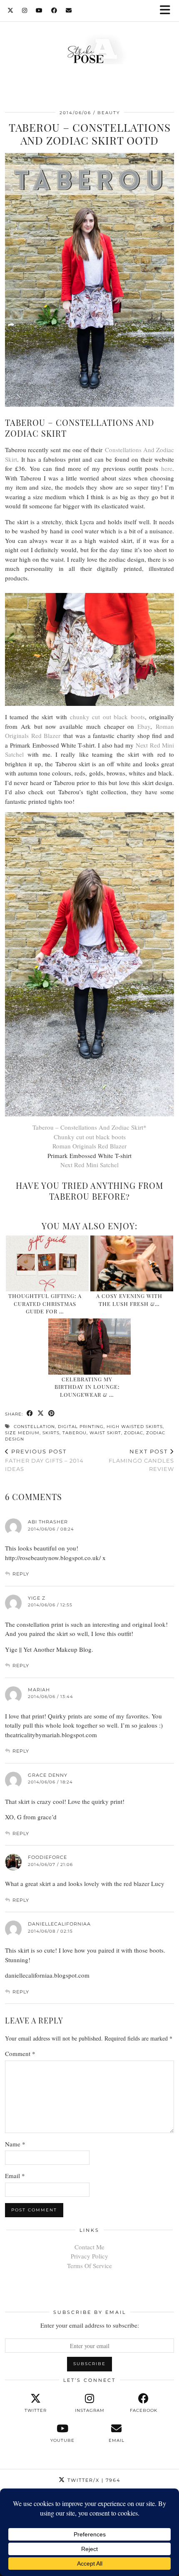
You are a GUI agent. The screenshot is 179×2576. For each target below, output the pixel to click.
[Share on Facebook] (30, 1414)
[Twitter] (11, 10)
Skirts (51, 1433)
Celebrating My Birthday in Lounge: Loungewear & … (87, 1387)
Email (15, 2176)
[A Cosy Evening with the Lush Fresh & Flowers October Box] (132, 1264)
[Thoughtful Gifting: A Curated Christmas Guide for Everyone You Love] (47, 1264)
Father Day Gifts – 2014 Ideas (44, 1460)
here (167, 468)
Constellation (34, 1427)
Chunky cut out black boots (90, 1137)
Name (15, 2144)
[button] (168, 11)
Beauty (109, 113)
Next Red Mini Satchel (89, 1165)
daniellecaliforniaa (59, 1924)
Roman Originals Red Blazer (89, 1146)
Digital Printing (81, 1427)
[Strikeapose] (89, 51)
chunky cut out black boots (107, 717)
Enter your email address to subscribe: (90, 2325)
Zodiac (134, 1433)
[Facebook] (54, 10)
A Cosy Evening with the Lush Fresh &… (129, 1299)
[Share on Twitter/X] (41, 1414)
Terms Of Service (89, 2266)
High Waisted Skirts (135, 1427)
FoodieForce (47, 1857)
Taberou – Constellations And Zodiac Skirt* (89, 1127)
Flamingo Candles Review (141, 1460)
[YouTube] (39, 10)
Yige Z (37, 1598)
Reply (21, 1574)
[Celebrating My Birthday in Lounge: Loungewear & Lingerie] (90, 1347)
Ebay (144, 726)
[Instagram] (25, 10)
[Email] (69, 10)
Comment (20, 2053)
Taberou (75, 1433)
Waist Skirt (105, 1433)
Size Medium (22, 1433)
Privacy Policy (89, 2256)
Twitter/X (93, 2480)
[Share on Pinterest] (52, 1414)
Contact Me (89, 2247)
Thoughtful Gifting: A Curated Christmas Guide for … (45, 1303)
